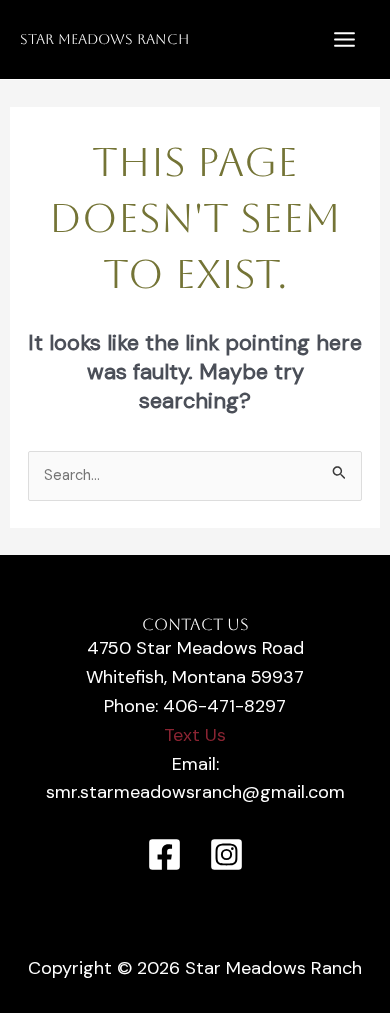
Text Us (195, 735)
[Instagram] (226, 854)
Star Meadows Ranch (104, 39)
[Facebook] (164, 854)
